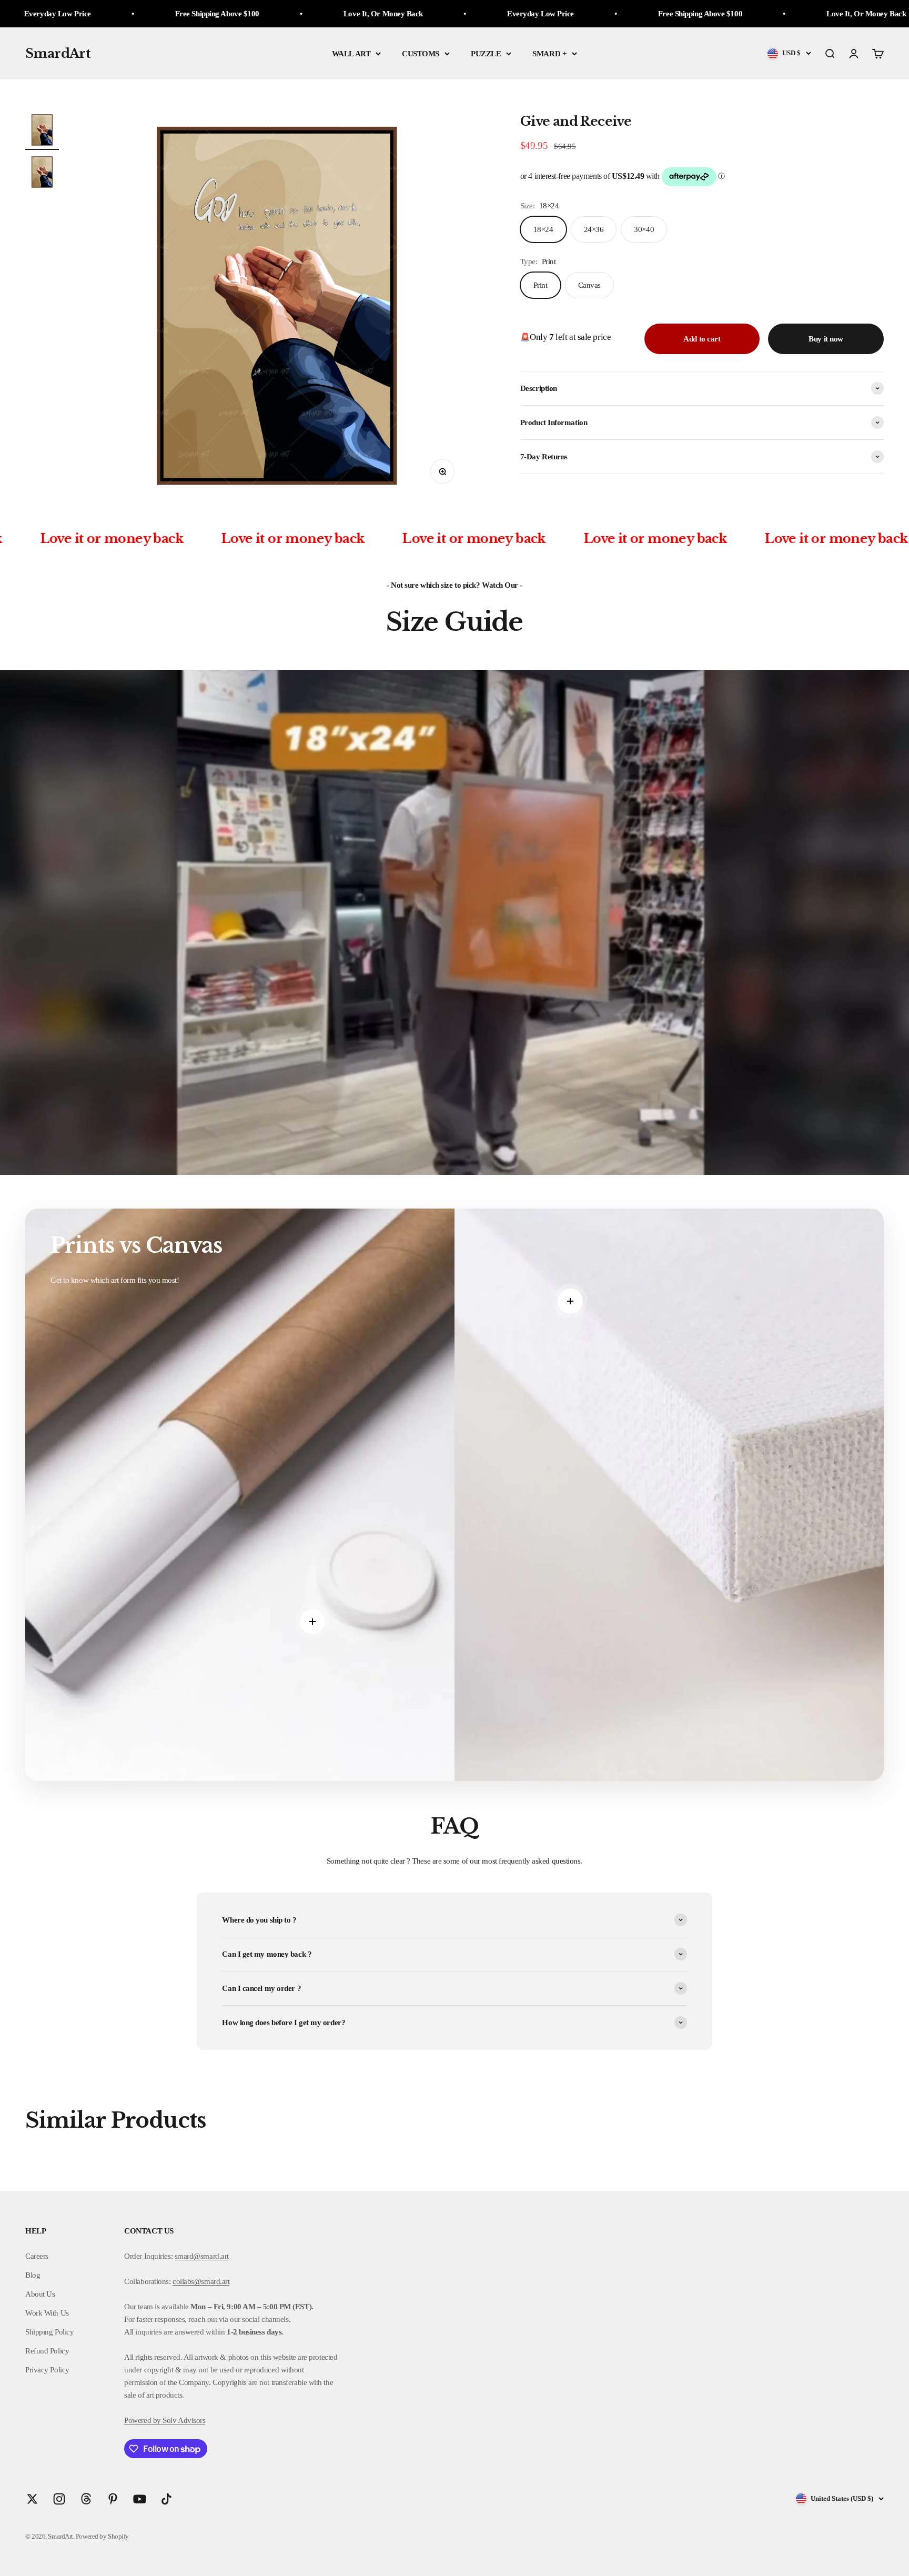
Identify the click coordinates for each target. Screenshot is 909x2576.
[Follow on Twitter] (32, 2499)
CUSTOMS (421, 54)
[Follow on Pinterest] (113, 2499)
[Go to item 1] (42, 132)
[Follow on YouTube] (140, 2499)
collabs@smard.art (201, 2281)
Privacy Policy (47, 2370)
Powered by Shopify (102, 2536)
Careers (37, 2256)
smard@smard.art (202, 2256)
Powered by (143, 2420)
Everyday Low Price (293, 14)
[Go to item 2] (42, 174)
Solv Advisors (183, 2420)
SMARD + (549, 54)
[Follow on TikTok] (166, 2499)
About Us (40, 2294)
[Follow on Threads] (86, 2499)
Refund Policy (47, 2351)
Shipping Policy (49, 2332)
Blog (33, 2275)
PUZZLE (486, 54)
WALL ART (351, 54)
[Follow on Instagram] (59, 2499)
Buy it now (826, 339)
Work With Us (47, 2313)
